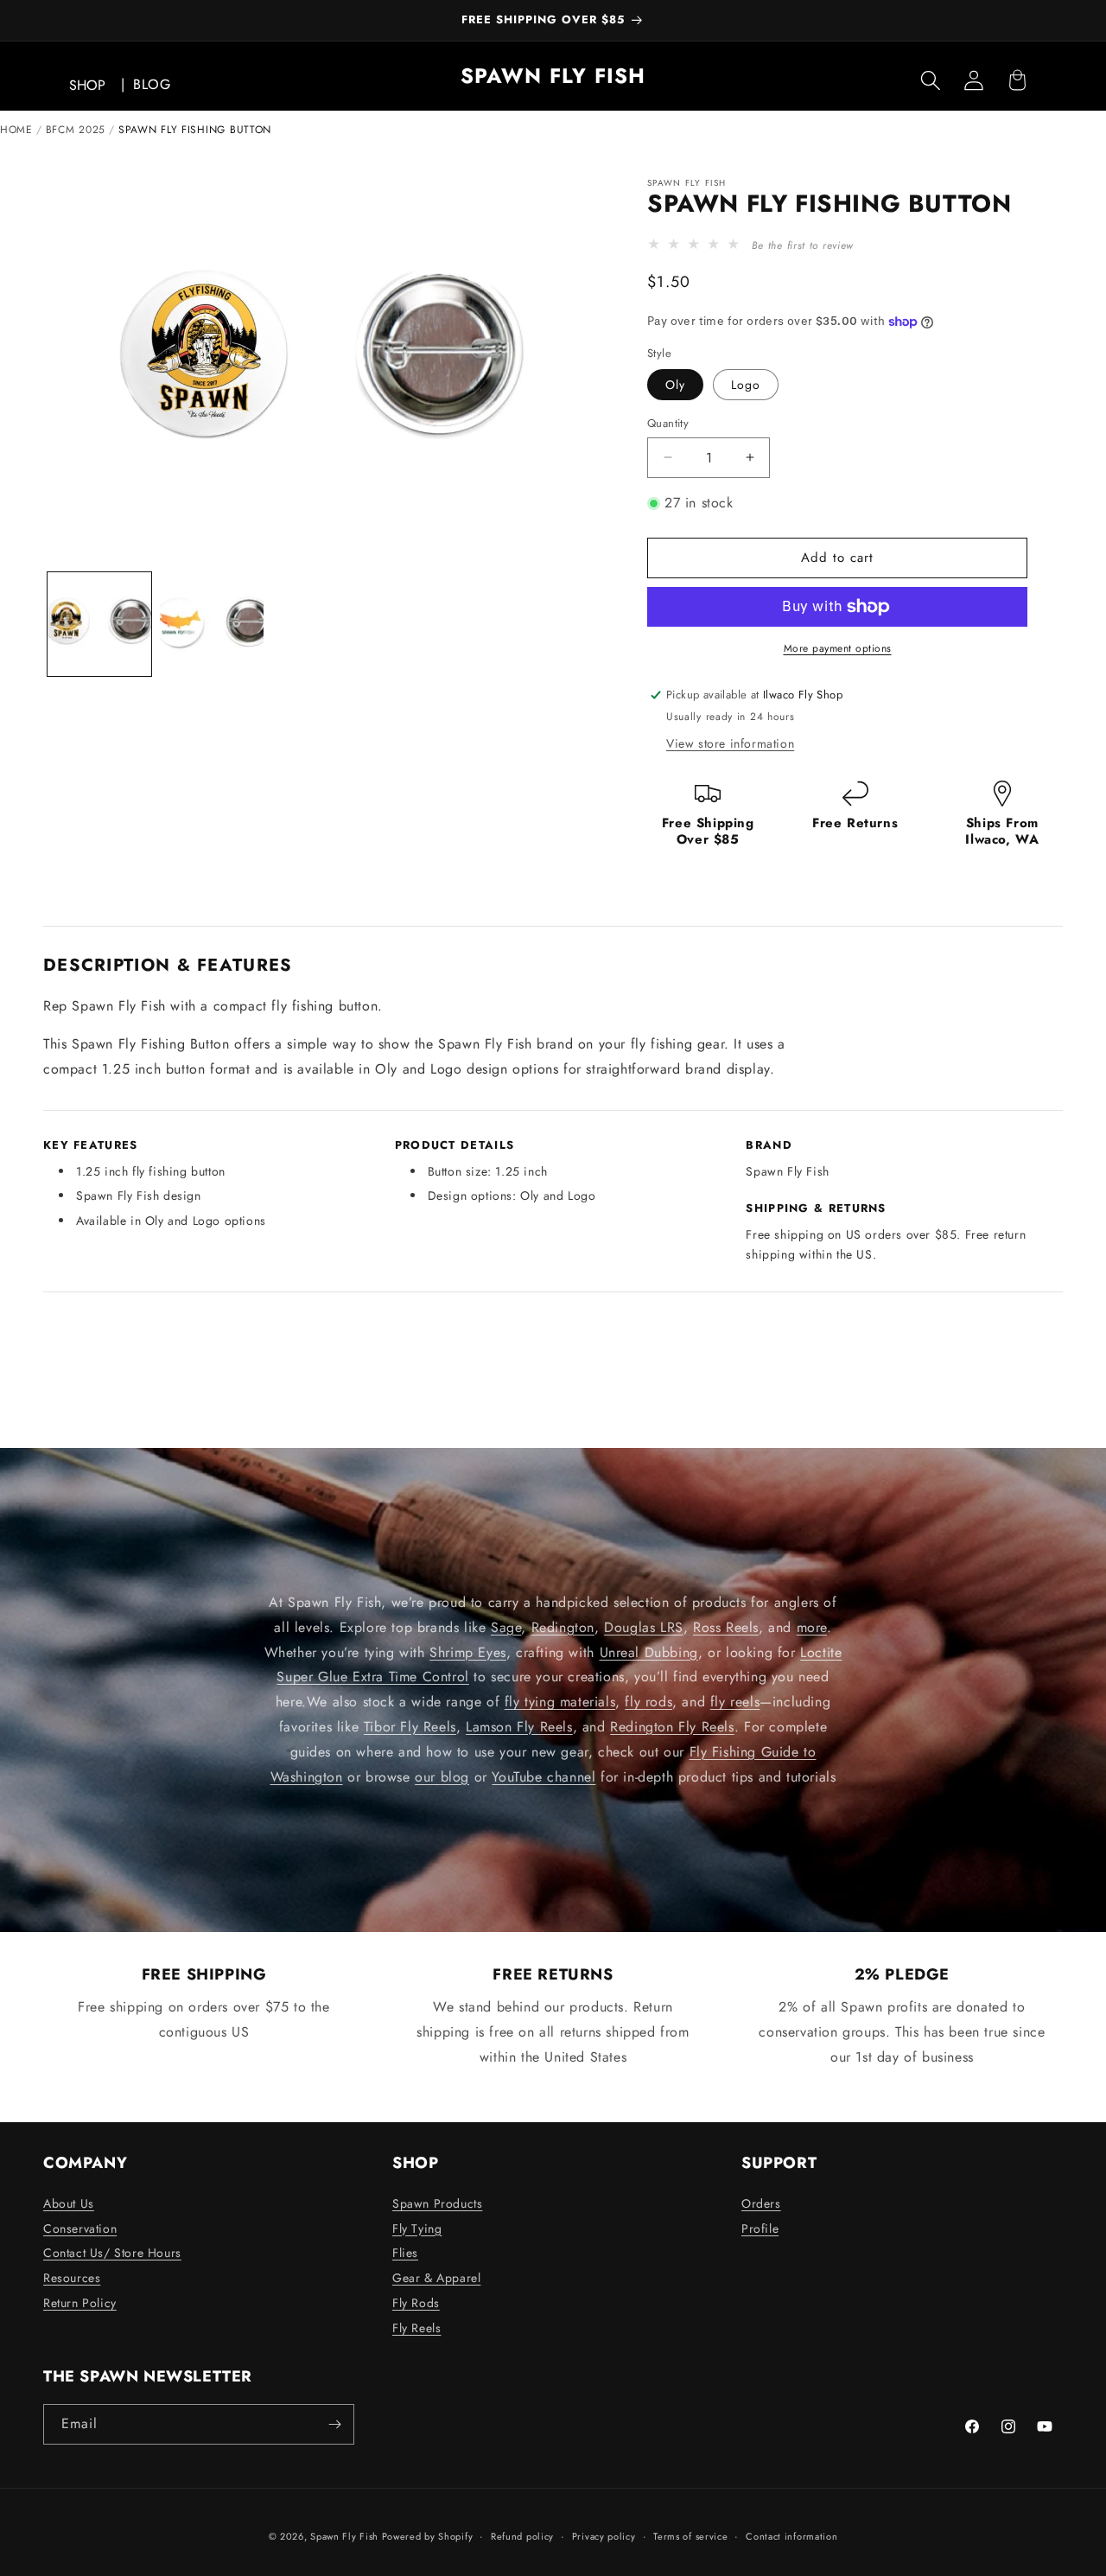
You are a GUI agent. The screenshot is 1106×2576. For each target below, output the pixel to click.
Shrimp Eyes (468, 1651)
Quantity (668, 423)
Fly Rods (416, 2303)
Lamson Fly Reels (519, 1727)
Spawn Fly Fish (346, 2536)
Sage (506, 1627)
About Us (69, 2203)
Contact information (791, 2536)
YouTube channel (543, 1776)
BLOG (152, 84)
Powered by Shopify (428, 2536)
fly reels (735, 1702)
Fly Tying (417, 2228)
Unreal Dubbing (649, 1651)
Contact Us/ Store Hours (112, 2253)
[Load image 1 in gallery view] (99, 624)
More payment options (838, 648)
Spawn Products (437, 2203)
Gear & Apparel (436, 2278)
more (812, 1627)
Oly (675, 385)
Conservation (80, 2228)
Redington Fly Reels (672, 1727)
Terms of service (690, 2536)
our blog (442, 1776)
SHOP (87, 85)
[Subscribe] (334, 2424)
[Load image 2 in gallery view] (212, 624)
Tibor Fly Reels (410, 1727)
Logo (746, 385)
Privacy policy (604, 2536)
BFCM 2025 (76, 130)
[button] (931, 80)
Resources (72, 2278)
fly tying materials (560, 1702)
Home (16, 130)
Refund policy (522, 2536)
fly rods (648, 1702)
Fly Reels (416, 2328)
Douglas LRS (644, 1627)
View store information (730, 743)
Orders (761, 2203)
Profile (760, 2228)
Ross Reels (726, 1627)
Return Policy (80, 2303)
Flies (405, 2253)
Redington (563, 1627)
